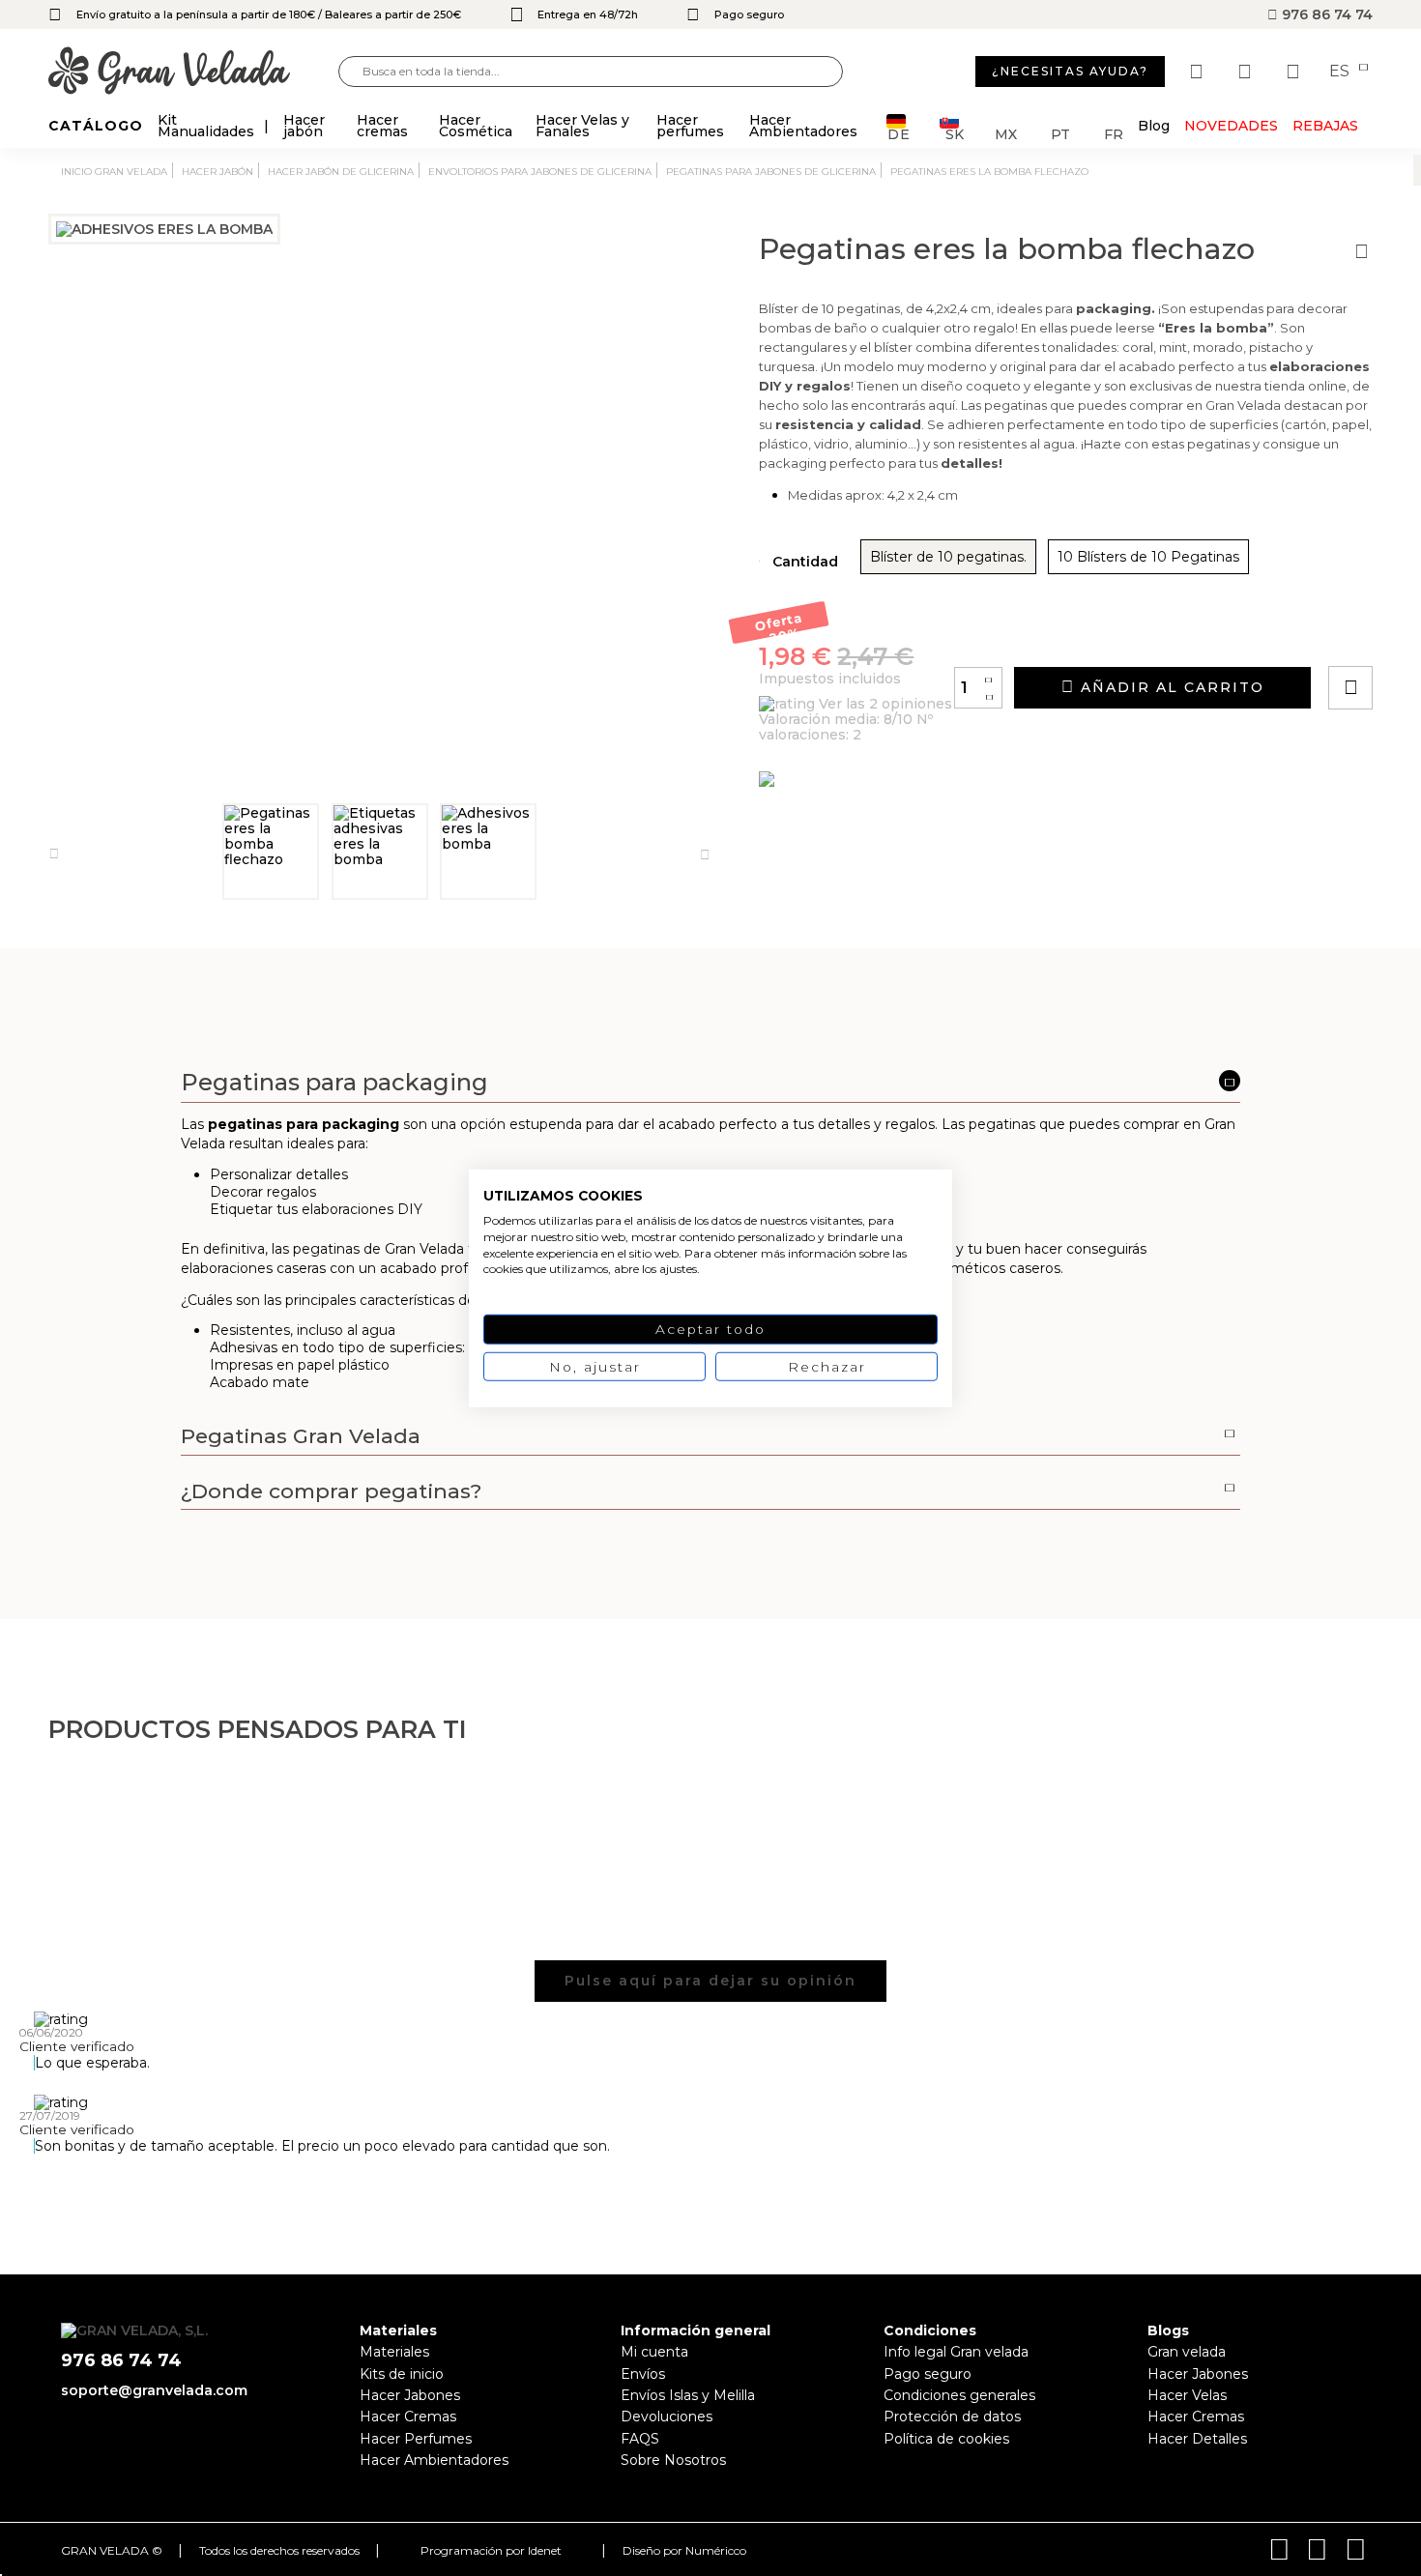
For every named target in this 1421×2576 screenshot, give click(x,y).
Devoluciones (667, 2417)
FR (1114, 133)
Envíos (643, 2374)
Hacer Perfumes (416, 2439)
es (1341, 72)
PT (1060, 133)
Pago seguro (928, 2374)
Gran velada (1187, 2352)
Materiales (394, 2352)
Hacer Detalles (1197, 2439)
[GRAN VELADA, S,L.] (193, 72)
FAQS (640, 2439)
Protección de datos (952, 2417)
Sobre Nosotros (673, 2460)
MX (1006, 133)
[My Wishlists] (1199, 72)
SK (955, 133)
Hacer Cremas (408, 2417)
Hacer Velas (1187, 2395)
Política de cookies (946, 2439)
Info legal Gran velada (956, 2352)
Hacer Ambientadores (434, 2460)
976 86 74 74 (1325, 14)
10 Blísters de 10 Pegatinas (1148, 557)
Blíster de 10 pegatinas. (948, 557)
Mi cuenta (654, 2352)
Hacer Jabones (410, 2395)
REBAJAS (1325, 126)
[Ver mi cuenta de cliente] (1247, 72)
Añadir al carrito (1170, 687)
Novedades (1231, 126)
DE (899, 133)
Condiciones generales (959, 2395)
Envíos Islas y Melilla (688, 2395)
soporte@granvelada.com (154, 2390)
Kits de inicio (402, 2374)
